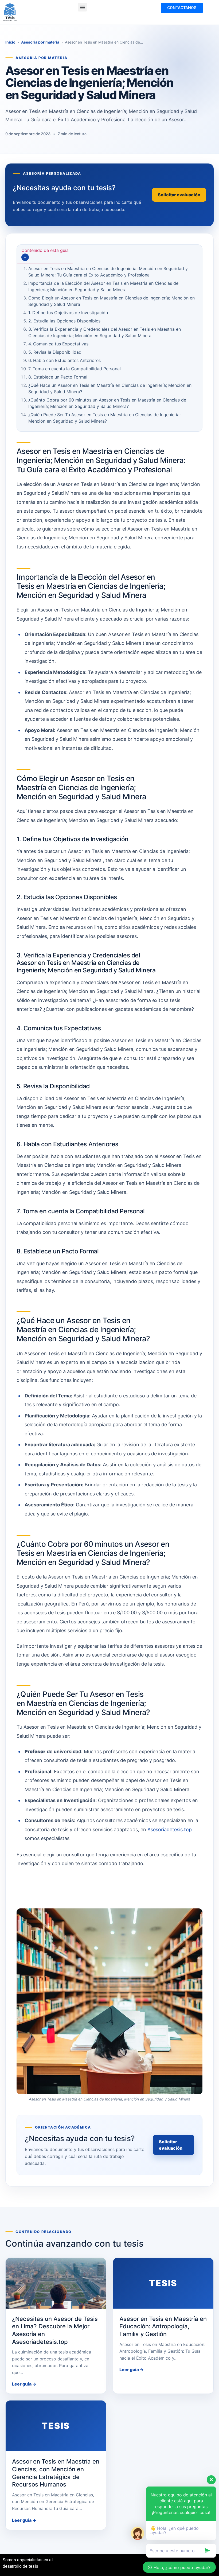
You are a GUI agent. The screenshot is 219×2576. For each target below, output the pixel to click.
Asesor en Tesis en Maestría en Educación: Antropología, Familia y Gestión (163, 2326)
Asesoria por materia (40, 42)
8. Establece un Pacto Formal (58, 377)
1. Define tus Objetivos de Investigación (68, 313)
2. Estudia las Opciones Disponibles (64, 321)
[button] (82, 7)
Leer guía (24, 2384)
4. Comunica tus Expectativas (58, 344)
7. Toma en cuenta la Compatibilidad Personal (75, 369)
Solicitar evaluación (171, 2145)
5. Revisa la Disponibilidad (55, 352)
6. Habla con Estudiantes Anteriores (64, 360)
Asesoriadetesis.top (170, 1829)
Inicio (10, 42)
